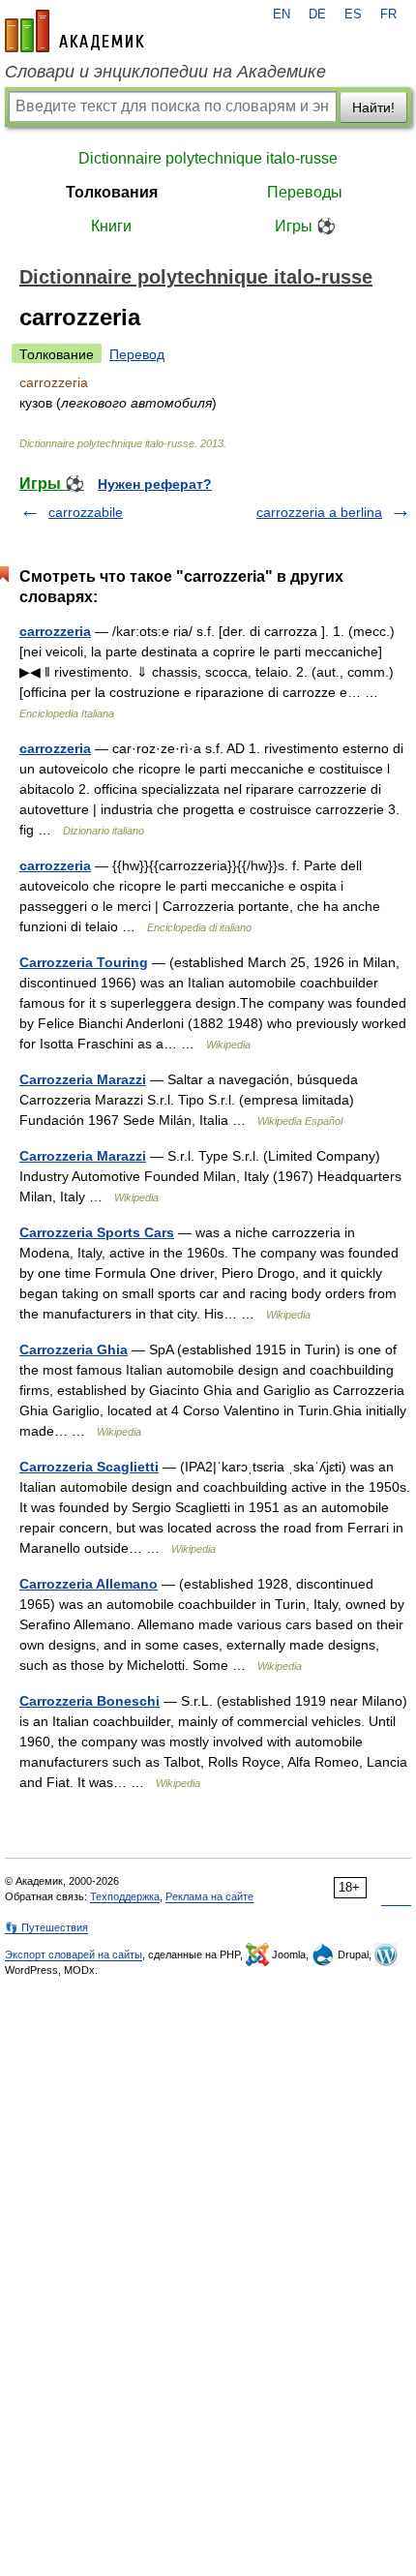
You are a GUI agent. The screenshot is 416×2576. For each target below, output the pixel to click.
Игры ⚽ (305, 226)
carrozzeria (55, 631)
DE (317, 15)
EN (282, 15)
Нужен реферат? (155, 484)
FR (388, 15)
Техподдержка (125, 1896)
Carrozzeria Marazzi (83, 1079)
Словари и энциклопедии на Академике (165, 72)
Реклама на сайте (209, 1896)
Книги (111, 226)
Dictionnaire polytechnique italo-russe (208, 158)
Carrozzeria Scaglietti (89, 1467)
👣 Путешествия (46, 1927)
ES (353, 15)
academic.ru (74, 31)
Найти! (373, 107)
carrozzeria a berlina (319, 512)
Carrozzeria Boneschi (89, 1701)
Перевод (137, 354)
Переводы (305, 192)
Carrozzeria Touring (84, 962)
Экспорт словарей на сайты (74, 1955)
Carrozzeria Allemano (89, 1584)
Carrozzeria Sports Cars (97, 1232)
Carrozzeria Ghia (74, 1349)
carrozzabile (86, 512)
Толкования (112, 192)
